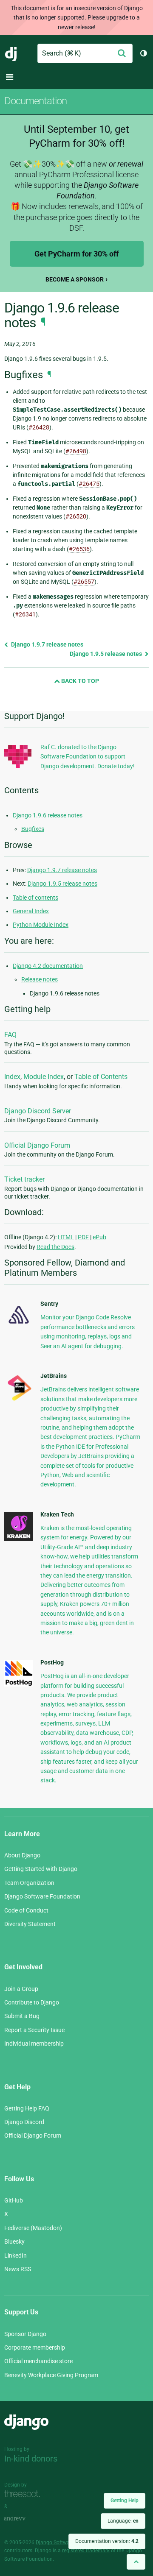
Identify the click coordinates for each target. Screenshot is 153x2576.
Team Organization (29, 1883)
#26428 (39, 427)
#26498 (76, 451)
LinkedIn (16, 2255)
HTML (66, 1237)
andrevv (24, 2519)
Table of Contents (101, 1077)
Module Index (44, 1077)
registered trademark (86, 2551)
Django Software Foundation (42, 1896)
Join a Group (21, 1989)
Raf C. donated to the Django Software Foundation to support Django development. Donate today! (88, 757)
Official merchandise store (38, 2361)
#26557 (84, 582)
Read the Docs (55, 1247)
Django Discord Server (38, 1111)
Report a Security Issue (34, 2030)
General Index (31, 911)
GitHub (14, 2200)
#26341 (25, 614)
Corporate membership (35, 2347)
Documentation (35, 101)
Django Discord (24, 2122)
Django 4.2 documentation (48, 966)
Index (12, 1077)
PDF (83, 1237)
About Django (22, 1855)
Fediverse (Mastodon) (33, 2228)
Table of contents (35, 898)
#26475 (89, 484)
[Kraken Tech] (19, 1539)
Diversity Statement (30, 1924)
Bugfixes (33, 829)
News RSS (18, 2269)
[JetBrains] (19, 1400)
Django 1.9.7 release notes (47, 644)
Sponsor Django (25, 2334)
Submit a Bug (22, 2016)
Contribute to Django (32, 2002)
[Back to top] (136, 2562)
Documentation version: (107, 2541)
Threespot (24, 2494)
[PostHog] (19, 1684)
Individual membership (34, 2044)
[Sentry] (19, 1326)
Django (11, 53)
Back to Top (79, 681)
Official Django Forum (37, 1145)
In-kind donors (31, 2459)
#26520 (76, 516)
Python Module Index (41, 925)
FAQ (10, 1035)
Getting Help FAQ (27, 2108)
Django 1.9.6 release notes (48, 815)
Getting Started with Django (41, 1869)
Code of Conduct (26, 1910)
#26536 (79, 549)
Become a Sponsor (75, 279)
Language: (123, 2521)
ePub (99, 1237)
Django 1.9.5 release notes (106, 654)
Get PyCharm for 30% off (76, 254)
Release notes (40, 979)
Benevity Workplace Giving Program (51, 2375)
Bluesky (14, 2241)
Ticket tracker (24, 1179)
